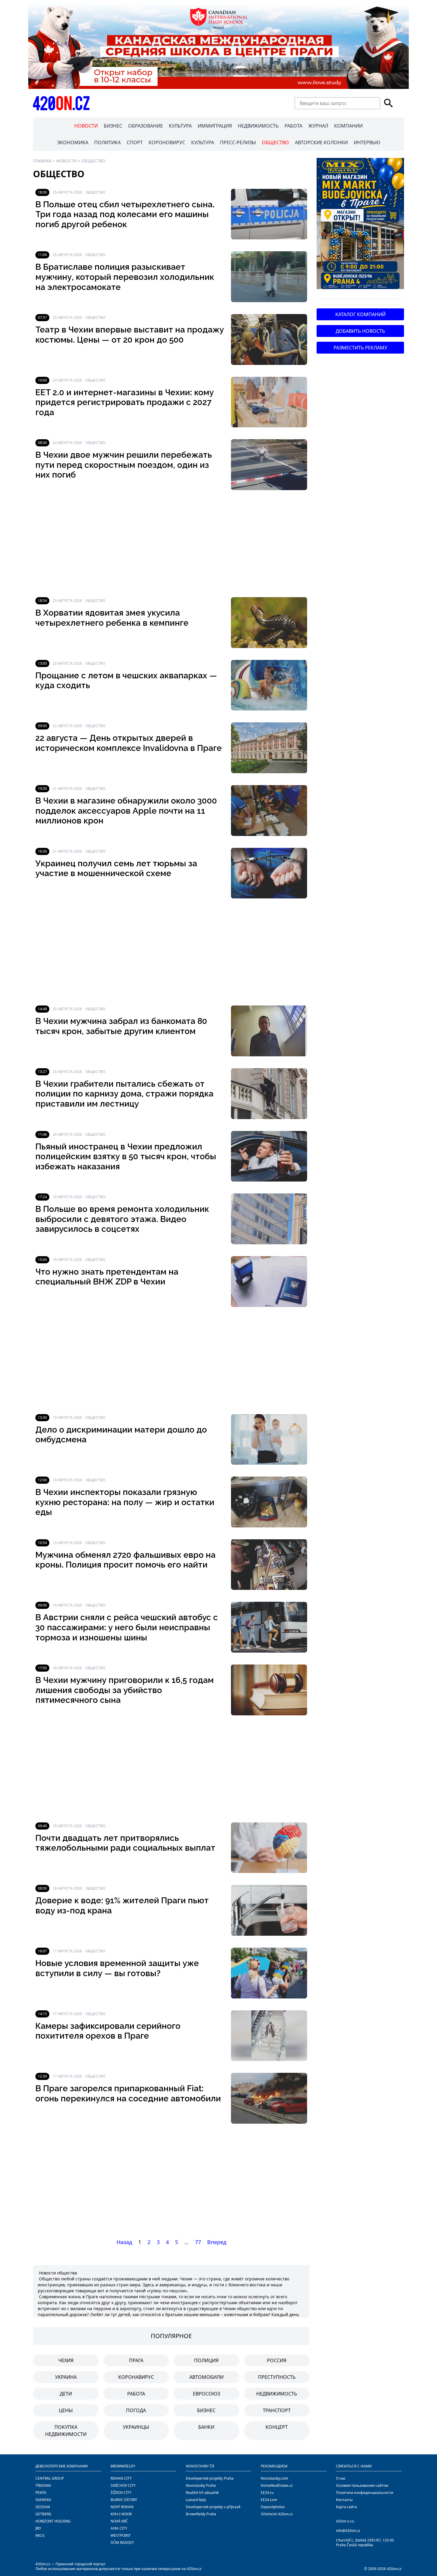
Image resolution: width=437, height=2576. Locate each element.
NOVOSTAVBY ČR (200, 2466)
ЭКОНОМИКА (73, 142)
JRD (38, 2528)
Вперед (217, 2242)
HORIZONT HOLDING (53, 2521)
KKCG (40, 2535)
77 (198, 2242)
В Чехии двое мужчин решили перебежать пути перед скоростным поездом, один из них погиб (124, 465)
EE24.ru (267, 2493)
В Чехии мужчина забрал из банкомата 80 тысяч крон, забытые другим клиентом (121, 1026)
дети (66, 2394)
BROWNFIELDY (123, 2466)
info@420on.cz (348, 2531)
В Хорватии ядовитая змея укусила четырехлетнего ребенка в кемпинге (112, 618)
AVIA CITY (119, 2528)
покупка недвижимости (66, 2431)
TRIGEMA (43, 2485)
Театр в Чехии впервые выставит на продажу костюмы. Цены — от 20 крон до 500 (130, 335)
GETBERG (43, 2514)
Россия (277, 2360)
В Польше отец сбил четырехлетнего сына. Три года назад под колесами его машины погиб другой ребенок (125, 214)
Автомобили (206, 2377)
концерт (277, 2427)
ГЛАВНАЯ (42, 161)
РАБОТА (293, 126)
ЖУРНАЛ (318, 126)
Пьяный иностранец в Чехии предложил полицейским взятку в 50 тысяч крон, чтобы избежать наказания (126, 1157)
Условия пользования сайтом (362, 2485)
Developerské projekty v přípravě (213, 2507)
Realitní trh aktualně (202, 2493)
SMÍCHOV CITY (123, 2485)
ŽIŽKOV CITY (121, 2493)
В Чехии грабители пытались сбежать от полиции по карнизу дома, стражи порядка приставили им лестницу (124, 1094)
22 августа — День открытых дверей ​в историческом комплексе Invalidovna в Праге (129, 743)
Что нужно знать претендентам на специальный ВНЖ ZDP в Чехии (107, 1277)
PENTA (41, 2493)
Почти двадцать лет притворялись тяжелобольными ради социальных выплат (125, 1843)
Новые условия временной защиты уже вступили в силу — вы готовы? (117, 1968)
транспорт (277, 2410)
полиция (206, 2360)
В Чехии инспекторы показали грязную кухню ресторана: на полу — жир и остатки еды (125, 1502)
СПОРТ (135, 142)
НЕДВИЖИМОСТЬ (258, 126)
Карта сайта (346, 2507)
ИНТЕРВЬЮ (367, 142)
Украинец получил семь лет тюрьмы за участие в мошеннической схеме (116, 869)
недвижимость (277, 2394)
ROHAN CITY (121, 2478)
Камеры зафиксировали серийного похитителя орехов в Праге (108, 2031)
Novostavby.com (274, 2478)
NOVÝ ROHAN (122, 2507)
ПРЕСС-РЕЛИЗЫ (238, 142)
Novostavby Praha (201, 2485)
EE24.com (269, 2500)
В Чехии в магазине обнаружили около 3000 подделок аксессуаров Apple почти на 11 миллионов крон (126, 811)
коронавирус (136, 2377)
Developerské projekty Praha (210, 2478)
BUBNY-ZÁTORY (124, 2500)
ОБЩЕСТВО (275, 142)
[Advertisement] (171, 544)
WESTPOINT (121, 2535)
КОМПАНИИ (348, 126)
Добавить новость (360, 331)
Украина (66, 2377)
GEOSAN (43, 2507)
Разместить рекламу (360, 348)
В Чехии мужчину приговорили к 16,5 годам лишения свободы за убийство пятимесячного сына (125, 1690)
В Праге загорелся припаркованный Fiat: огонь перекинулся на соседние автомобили (128, 2093)
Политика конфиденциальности (365, 2493)
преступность (277, 2377)
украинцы (136, 2427)
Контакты (344, 2500)
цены (66, 2410)
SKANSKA (43, 2500)
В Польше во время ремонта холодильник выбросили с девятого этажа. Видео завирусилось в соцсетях (122, 1219)
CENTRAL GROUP (50, 2478)
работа (136, 2394)
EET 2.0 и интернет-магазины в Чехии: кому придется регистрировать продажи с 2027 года (125, 402)
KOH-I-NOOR (121, 2514)
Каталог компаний (360, 314)
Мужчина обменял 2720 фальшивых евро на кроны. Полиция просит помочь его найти (125, 1560)
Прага (136, 2360)
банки (206, 2427)
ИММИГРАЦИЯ (215, 126)
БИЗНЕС (113, 126)
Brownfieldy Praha (201, 2514)
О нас (341, 2478)
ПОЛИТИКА (107, 142)
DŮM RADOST (122, 2543)
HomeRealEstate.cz (277, 2485)
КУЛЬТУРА (180, 126)
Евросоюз (206, 2394)
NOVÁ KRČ (119, 2521)
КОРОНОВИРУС (167, 142)
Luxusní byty (196, 2500)
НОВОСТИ (86, 126)
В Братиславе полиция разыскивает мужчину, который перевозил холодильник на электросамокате (125, 277)
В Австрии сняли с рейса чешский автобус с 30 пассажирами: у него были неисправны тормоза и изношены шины (127, 1627)
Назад (124, 2242)
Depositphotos (273, 2507)
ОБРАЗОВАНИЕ (146, 126)
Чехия (66, 2360)
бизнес (206, 2410)
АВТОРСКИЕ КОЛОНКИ (321, 142)
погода (136, 2410)
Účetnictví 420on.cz (277, 2514)
